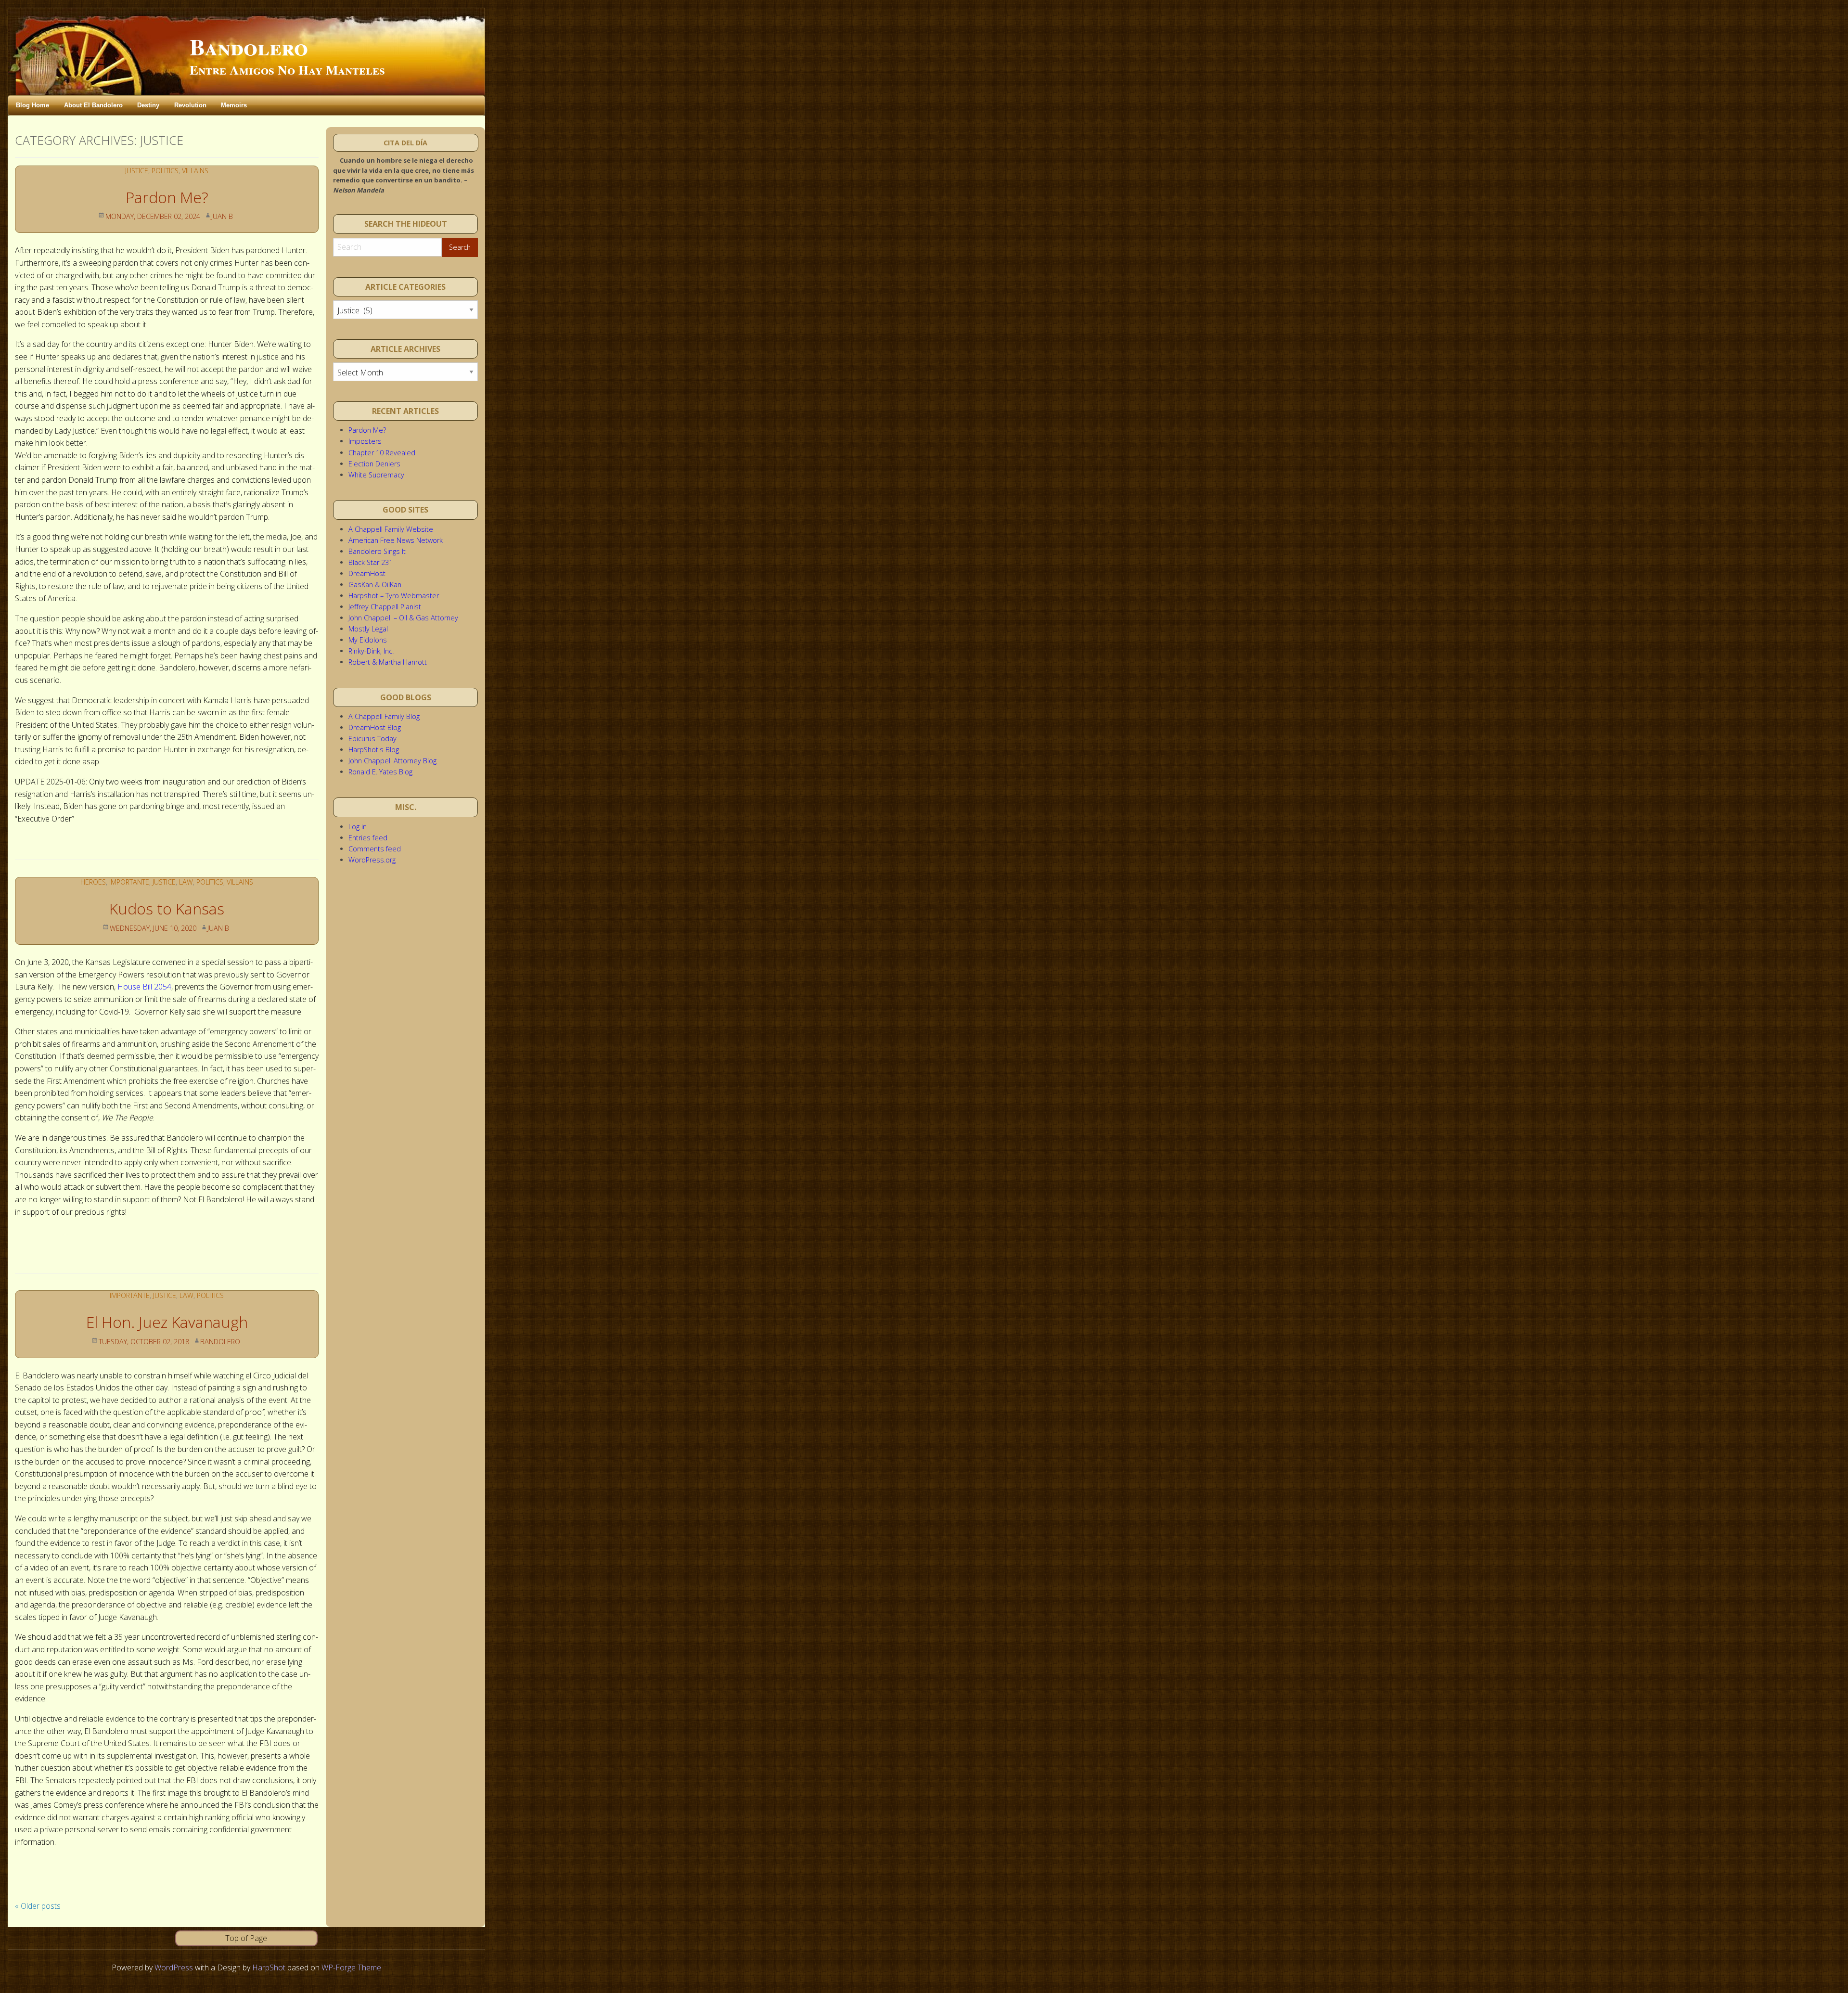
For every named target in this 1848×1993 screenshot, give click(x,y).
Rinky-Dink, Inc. (371, 651)
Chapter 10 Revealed (382, 453)
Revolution (190, 105)
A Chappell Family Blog (384, 716)
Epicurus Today (372, 739)
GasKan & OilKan (375, 585)
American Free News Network (396, 540)
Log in (358, 827)
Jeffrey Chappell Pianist (385, 607)
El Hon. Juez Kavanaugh (167, 1322)
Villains (195, 171)
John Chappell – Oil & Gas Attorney (403, 618)
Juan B (222, 216)
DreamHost (367, 573)
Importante (129, 882)
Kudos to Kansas (167, 908)
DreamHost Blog (375, 727)
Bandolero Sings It (377, 551)
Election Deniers (374, 464)
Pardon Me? (167, 197)
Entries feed (368, 838)
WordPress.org (372, 860)
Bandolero (249, 46)
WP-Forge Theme (351, 1967)
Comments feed (375, 849)
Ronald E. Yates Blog (380, 772)
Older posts (38, 1906)
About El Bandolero (93, 105)
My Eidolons (368, 640)
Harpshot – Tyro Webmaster (394, 596)
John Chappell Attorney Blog (392, 761)
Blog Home (32, 105)
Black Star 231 (371, 562)
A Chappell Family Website (391, 529)
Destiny (148, 105)
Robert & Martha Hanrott (388, 662)
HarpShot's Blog (374, 750)
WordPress (174, 1967)
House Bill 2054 (144, 987)
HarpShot (269, 1967)
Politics (165, 171)
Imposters (365, 441)
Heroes (93, 882)
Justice (137, 171)
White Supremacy (376, 475)
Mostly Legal (368, 629)
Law (186, 882)
